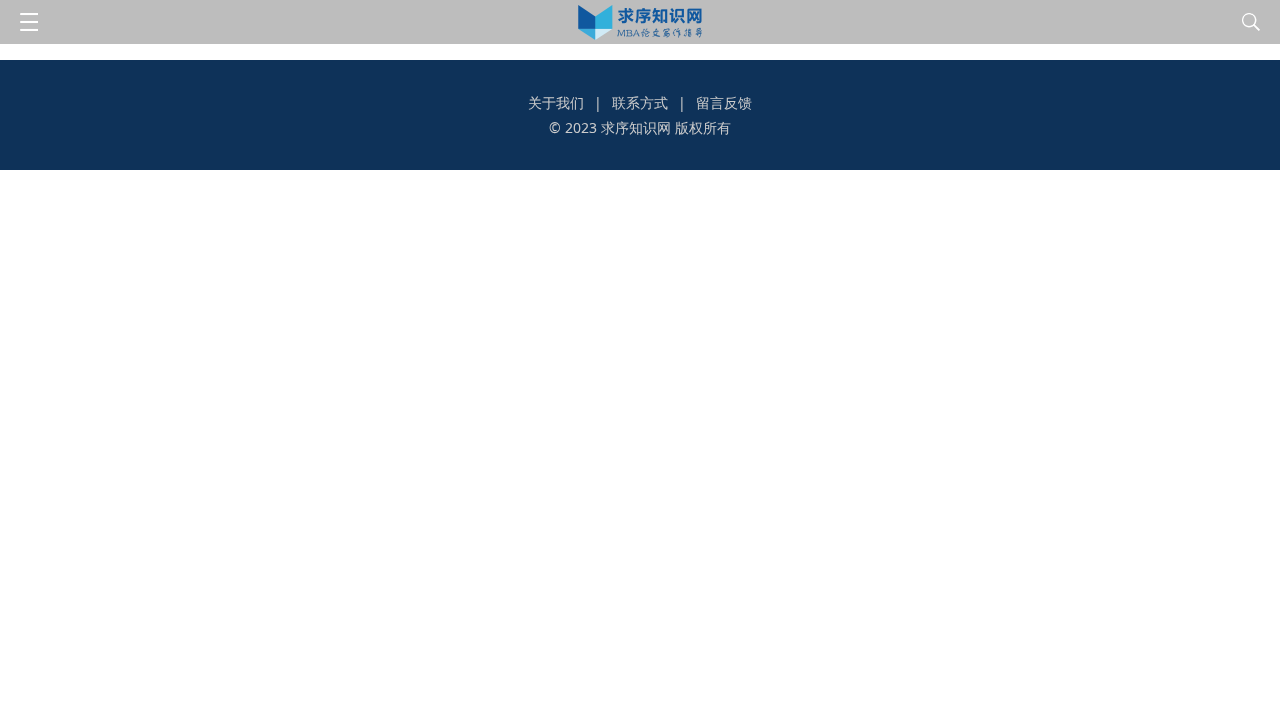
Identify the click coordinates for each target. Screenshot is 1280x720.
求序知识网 (636, 127)
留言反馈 (724, 102)
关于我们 (556, 102)
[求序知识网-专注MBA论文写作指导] (640, 22)
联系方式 (640, 102)
